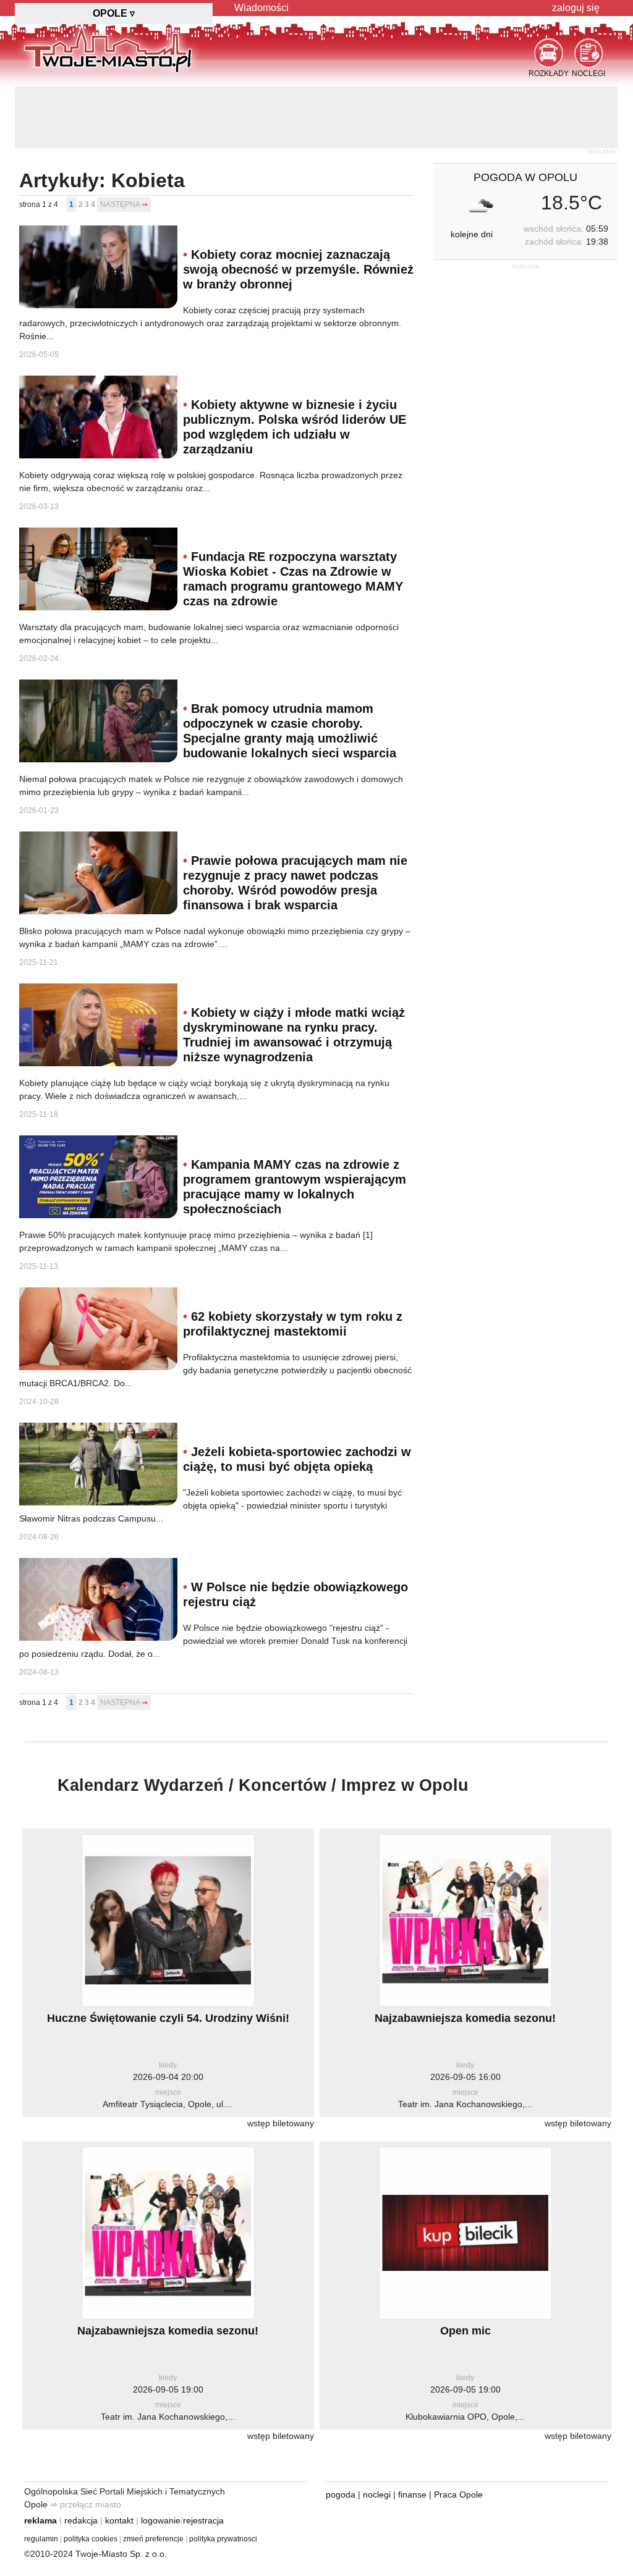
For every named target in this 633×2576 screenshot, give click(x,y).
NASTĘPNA (120, 204)
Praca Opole (458, 2494)
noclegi (377, 2494)
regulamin (41, 2539)
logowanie (161, 2520)
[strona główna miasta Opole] (108, 49)
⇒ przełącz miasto (86, 2504)
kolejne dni (472, 234)
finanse (412, 2494)
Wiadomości (261, 8)
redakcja (81, 2520)
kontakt (119, 2520)
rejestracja (203, 2520)
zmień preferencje (153, 2539)
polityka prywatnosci (223, 2539)
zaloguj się (576, 8)
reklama (40, 2520)
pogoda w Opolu (525, 177)
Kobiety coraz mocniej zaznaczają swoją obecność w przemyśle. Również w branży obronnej (298, 269)
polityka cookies (91, 2539)
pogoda (341, 2494)
